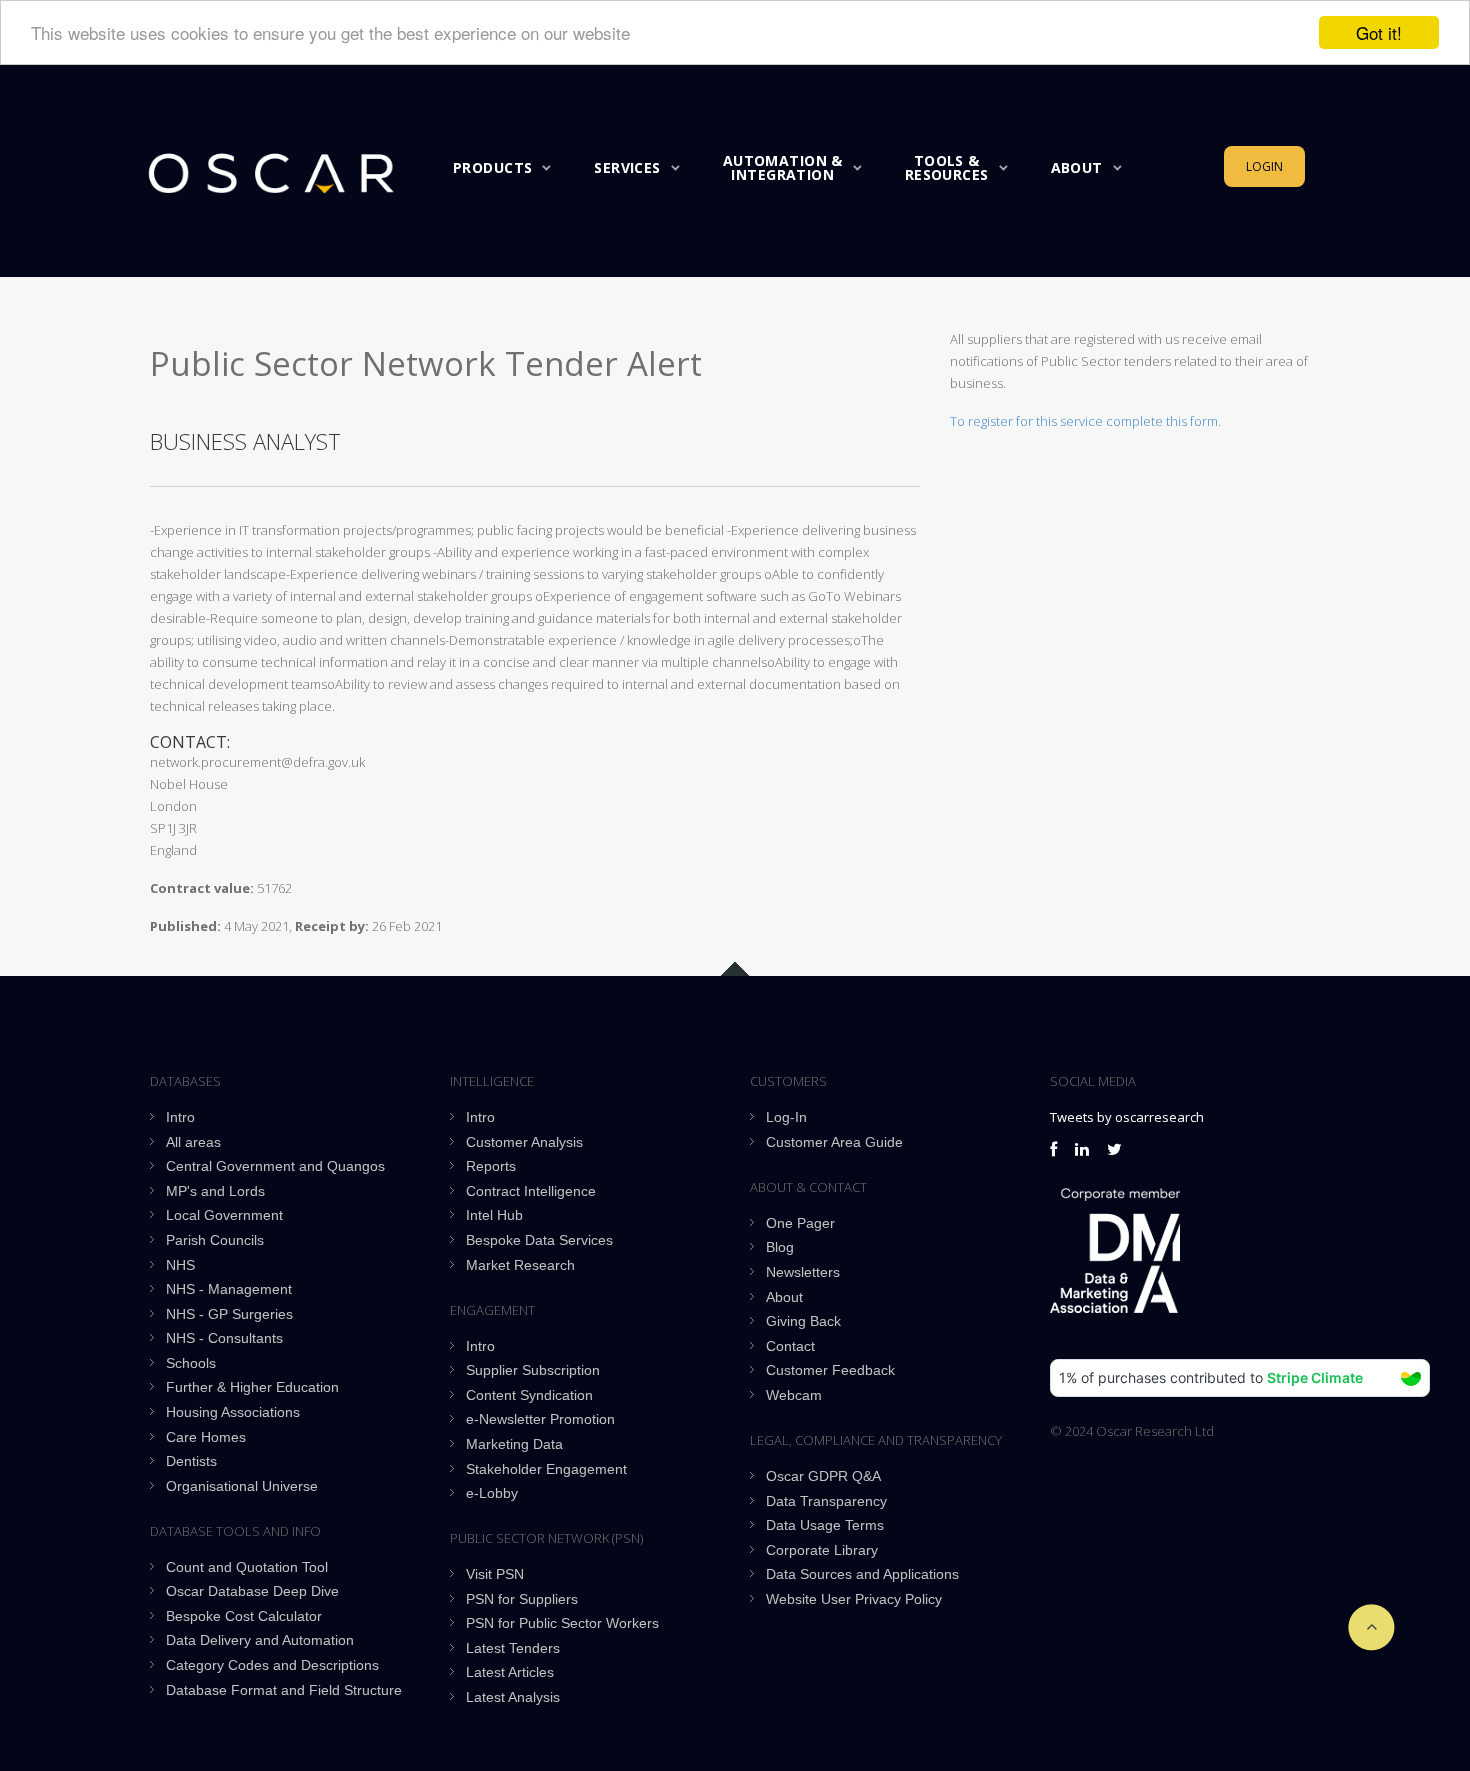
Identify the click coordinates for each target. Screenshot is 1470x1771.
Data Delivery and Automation (260, 1640)
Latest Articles (510, 1672)
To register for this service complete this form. (1085, 421)
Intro (180, 1117)
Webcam (794, 1395)
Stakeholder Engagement (546, 1469)
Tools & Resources (947, 167)
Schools (191, 1363)
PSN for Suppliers (522, 1599)
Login (1264, 166)
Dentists (191, 1461)
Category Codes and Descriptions (272, 1665)
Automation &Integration (783, 167)
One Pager (800, 1223)
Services (627, 167)
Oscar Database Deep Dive (252, 1591)
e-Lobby (492, 1493)
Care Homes (206, 1437)
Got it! (1379, 32)
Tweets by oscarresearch (1127, 1117)
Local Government (224, 1215)
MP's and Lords (215, 1191)
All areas (193, 1142)
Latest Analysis (513, 1697)
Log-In (786, 1117)
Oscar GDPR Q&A (823, 1476)
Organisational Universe (242, 1486)
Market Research (520, 1265)
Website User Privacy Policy (854, 1599)
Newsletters (803, 1272)
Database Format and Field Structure (284, 1690)
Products (492, 167)
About (1077, 167)
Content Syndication (529, 1395)
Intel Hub (494, 1215)
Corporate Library (822, 1550)
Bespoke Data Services (539, 1240)
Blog (780, 1247)
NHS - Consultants (224, 1338)
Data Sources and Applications (862, 1574)
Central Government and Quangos (275, 1166)
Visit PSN (495, 1574)
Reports (491, 1166)
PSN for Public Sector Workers (562, 1623)
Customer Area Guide (834, 1142)
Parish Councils (215, 1240)
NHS (180, 1265)
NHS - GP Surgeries (229, 1314)
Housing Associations (233, 1412)
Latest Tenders (513, 1648)
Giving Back (803, 1321)
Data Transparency (826, 1501)
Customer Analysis (524, 1142)
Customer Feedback (830, 1370)
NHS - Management (229, 1289)
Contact (790, 1346)
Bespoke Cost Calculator (244, 1616)
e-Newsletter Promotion (540, 1419)
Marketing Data (514, 1444)
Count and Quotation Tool (247, 1567)
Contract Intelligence (531, 1191)
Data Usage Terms (825, 1525)
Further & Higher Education (252, 1387)
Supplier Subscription (533, 1370)
